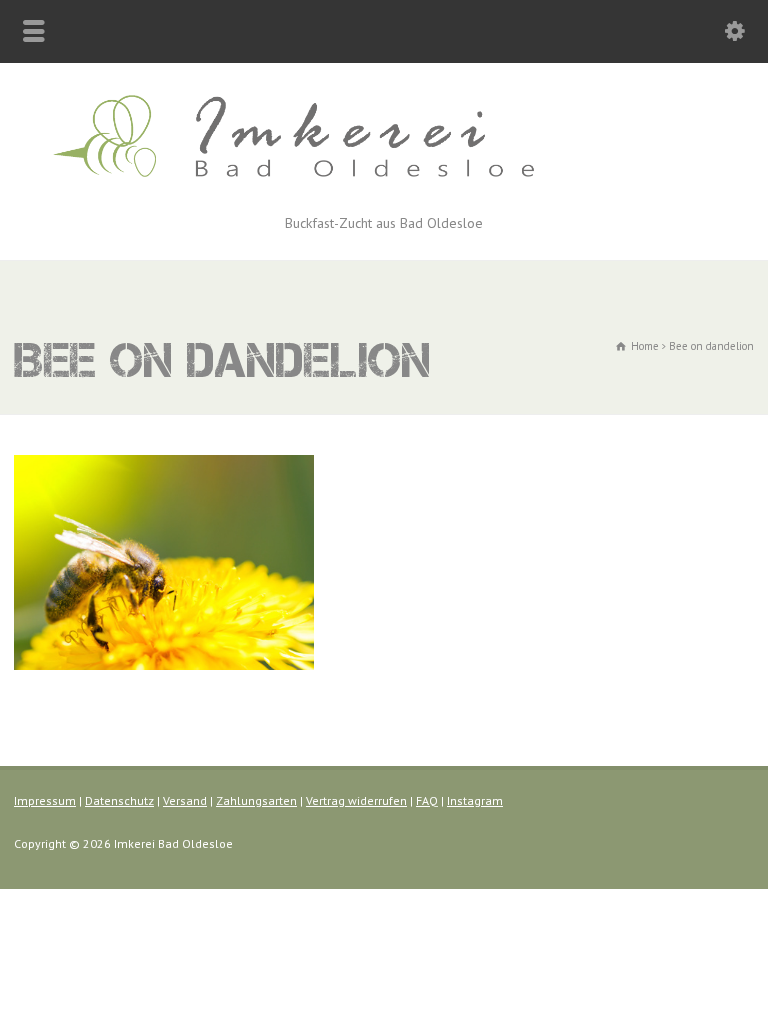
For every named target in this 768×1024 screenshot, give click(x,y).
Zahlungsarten (256, 800)
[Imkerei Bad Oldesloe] (384, 189)
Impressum (45, 800)
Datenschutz (119, 800)
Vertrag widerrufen (356, 800)
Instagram (475, 800)
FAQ (427, 800)
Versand (185, 800)
